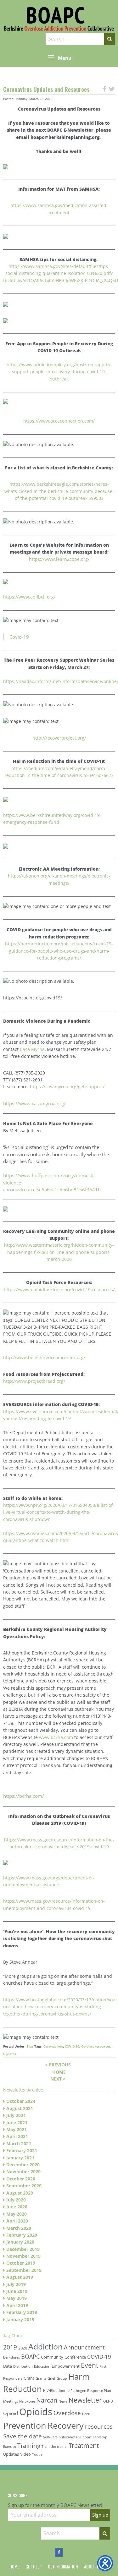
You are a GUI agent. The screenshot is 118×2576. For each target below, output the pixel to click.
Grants (41, 2378)
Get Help (34, 2567)
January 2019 (20, 2319)
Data (8, 2366)
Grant (29, 2378)
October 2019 (21, 2263)
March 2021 (19, 2144)
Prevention (25, 2425)
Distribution (23, 2366)
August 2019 (20, 2277)
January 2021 (20, 2158)
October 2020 (21, 2179)
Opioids (87, 2046)
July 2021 (16, 2115)
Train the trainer (55, 2447)
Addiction (45, 2346)
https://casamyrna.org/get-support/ (67, 1087)
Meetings (11, 2401)
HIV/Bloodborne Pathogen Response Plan (77, 2391)
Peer (86, 2414)
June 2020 (17, 2207)
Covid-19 (19, 637)
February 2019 (22, 2312)
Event (90, 2365)
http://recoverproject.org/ (59, 738)
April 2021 (17, 2136)
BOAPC (30, 2356)
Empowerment (66, 2366)
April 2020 (17, 2221)
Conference (75, 2357)
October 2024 (21, 2101)
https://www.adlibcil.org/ (29, 597)
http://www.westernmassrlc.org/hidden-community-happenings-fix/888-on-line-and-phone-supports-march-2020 (59, 1252)
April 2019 (17, 2305)
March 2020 (19, 2228)
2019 (10, 2347)
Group (62, 2378)
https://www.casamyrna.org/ (34, 1103)
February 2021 (22, 2150)
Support (85, 2437)
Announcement (84, 2347)
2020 (23, 2348)
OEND (108, 2401)
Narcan (47, 2400)
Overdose (67, 2413)
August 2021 (20, 2108)
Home (59, 2072)
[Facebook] (59, 2552)
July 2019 (16, 2284)
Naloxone (27, 2401)
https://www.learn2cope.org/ (59, 559)
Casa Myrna (32, 1049)
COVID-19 (72, 2046)
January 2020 (20, 2242)
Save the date (22, 2436)
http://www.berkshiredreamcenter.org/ (44, 1357)
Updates (10, 2054)
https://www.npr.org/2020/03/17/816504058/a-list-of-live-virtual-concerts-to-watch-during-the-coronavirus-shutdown (59, 1512)
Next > (58, 2079)
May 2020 (17, 2214)
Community (52, 2357)
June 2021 (17, 2122)
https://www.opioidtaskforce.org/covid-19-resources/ (59, 1290)
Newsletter (85, 2400)
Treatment (84, 2445)
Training (29, 2445)
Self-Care (50, 2437)
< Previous (58, 2065)
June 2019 (17, 2291)
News (63, 2401)
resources (103, 2046)
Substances (68, 2437)
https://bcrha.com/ (24, 1796)
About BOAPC (96, 2567)
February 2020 (22, 2235)
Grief (51, 2378)
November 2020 (23, 2171)
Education (42, 2366)
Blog (30, 2046)
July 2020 (16, 2200)
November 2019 (23, 2256)
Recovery (66, 2425)
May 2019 (17, 2298)
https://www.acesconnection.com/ (59, 421)
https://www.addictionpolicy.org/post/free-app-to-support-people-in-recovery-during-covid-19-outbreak (59, 372)
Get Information (63, 2567)
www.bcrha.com (56, 1737)
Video (25, 2454)
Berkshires (11, 2357)
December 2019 (23, 2249)
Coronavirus (53, 2046)
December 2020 (23, 2165)
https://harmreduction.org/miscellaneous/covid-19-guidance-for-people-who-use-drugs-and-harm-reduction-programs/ (59, 951)
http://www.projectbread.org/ (34, 1381)
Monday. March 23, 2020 (34, 99)
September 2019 (24, 2270)
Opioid (11, 2413)
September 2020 (24, 2186)
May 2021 (17, 2129)
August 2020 (20, 2193)
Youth (37, 2454)
